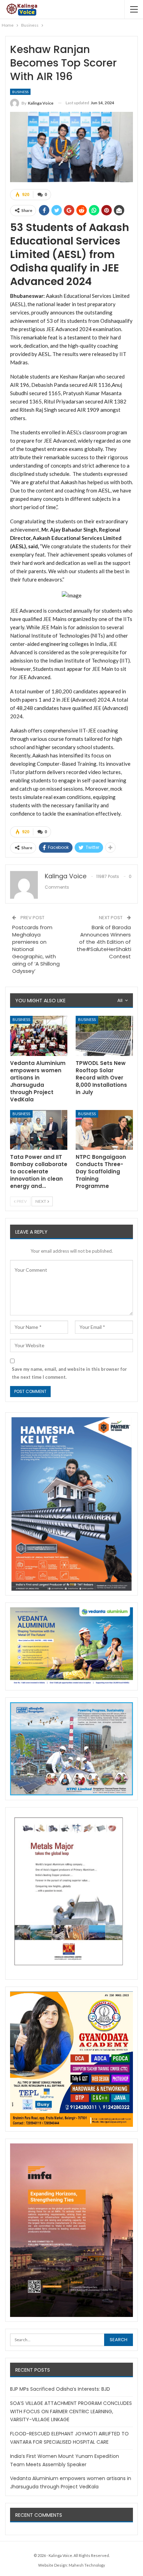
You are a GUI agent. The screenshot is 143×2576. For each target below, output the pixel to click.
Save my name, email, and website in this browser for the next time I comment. (69, 1373)
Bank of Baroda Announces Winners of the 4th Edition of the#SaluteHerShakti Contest (104, 942)
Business (20, 92)
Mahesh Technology (87, 2565)
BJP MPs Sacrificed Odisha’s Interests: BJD (60, 2389)
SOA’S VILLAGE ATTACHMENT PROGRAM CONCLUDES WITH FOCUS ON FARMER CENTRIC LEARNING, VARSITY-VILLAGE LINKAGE (71, 2411)
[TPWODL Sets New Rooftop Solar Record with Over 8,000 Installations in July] (104, 1036)
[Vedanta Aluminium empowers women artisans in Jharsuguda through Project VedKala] (39, 1036)
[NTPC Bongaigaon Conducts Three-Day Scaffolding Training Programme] (104, 1130)
